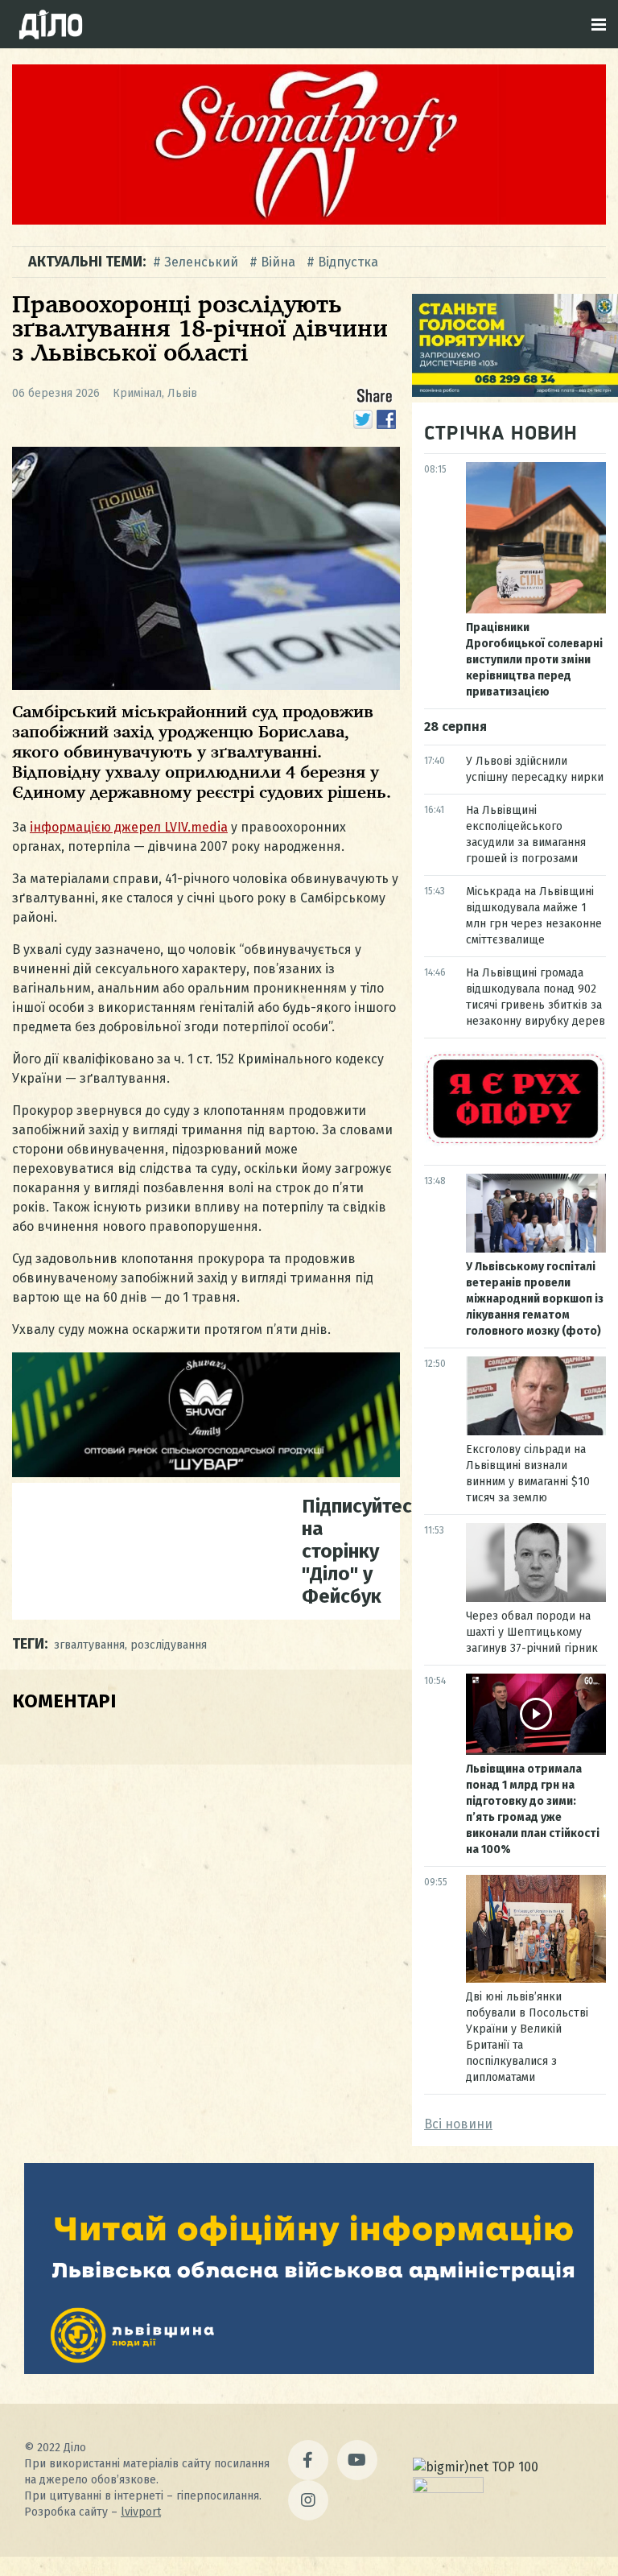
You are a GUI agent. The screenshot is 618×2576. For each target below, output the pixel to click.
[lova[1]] (309, 2370)
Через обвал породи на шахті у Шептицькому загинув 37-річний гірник (532, 1632)
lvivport (141, 2512)
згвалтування (89, 1645)
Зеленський (201, 262)
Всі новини (458, 2124)
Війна (278, 262)
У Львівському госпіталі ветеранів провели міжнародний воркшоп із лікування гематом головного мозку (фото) (535, 1299)
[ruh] (515, 1142)
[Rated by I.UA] (448, 2489)
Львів (182, 393)
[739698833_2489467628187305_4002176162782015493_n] (309, 220)
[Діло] (51, 24)
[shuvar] (206, 1473)
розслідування (169, 1645)
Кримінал (137, 393)
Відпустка (348, 262)
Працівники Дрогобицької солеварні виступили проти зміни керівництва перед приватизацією (534, 660)
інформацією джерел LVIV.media (129, 827)
